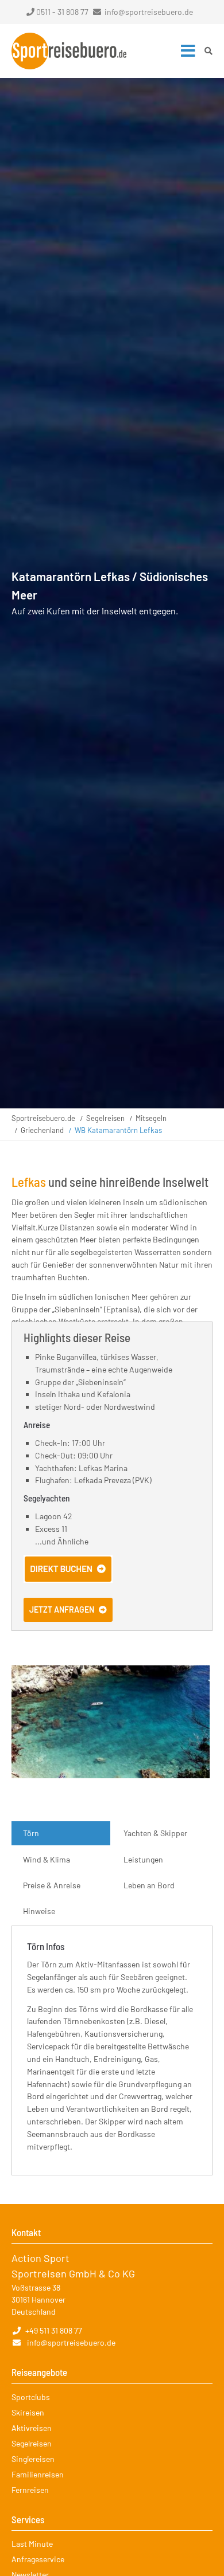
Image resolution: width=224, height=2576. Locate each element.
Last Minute (32, 2544)
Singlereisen (33, 2459)
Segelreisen (105, 1118)
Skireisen (28, 2412)
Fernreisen (30, 2490)
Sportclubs (31, 2397)
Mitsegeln (151, 1118)
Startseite (69, 51)
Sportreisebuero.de (43, 1118)
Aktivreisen (32, 2428)
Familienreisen (38, 2474)
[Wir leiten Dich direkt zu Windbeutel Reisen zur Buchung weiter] (68, 1580)
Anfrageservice (38, 2559)
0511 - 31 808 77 (62, 12)
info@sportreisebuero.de (149, 12)
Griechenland (42, 1130)
